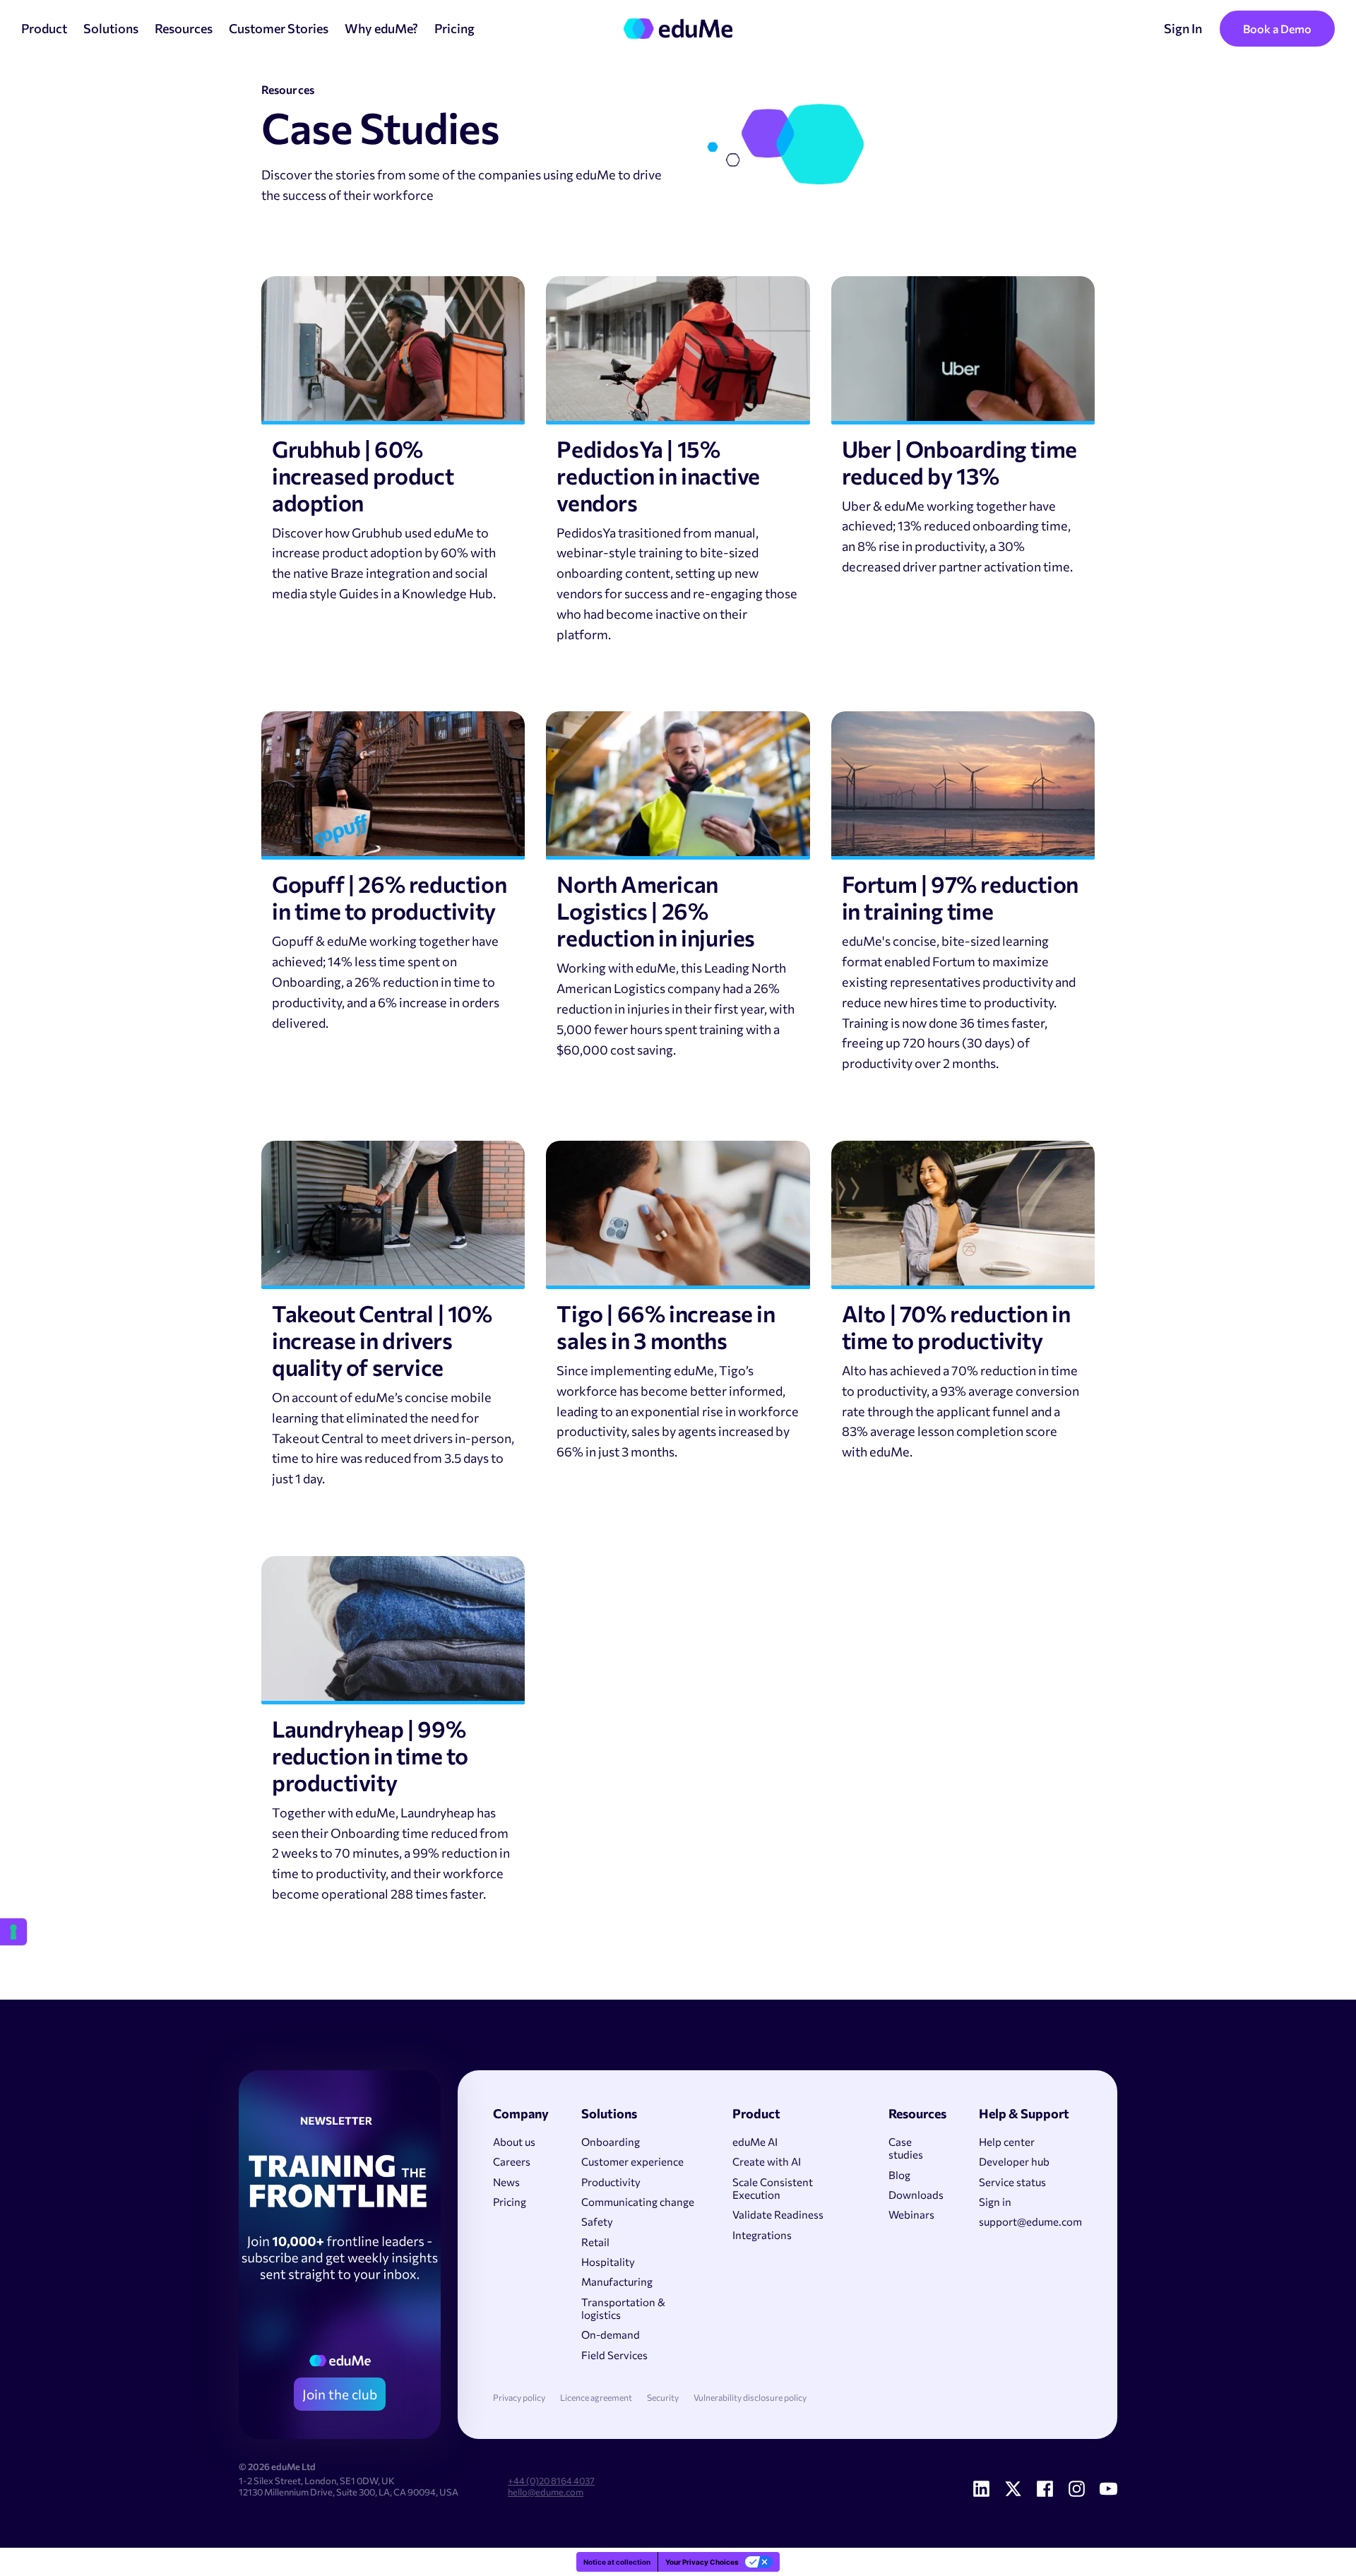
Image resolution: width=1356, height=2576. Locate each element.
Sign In (1183, 28)
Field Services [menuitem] (614, 2355)
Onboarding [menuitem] (611, 2142)
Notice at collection (617, 2562)
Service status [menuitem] (1012, 2182)
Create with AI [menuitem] (767, 2161)
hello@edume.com (546, 2492)
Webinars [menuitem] (911, 2214)
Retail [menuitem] (595, 2242)
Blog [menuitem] (899, 2175)
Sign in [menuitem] (995, 2202)
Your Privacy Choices (702, 2562)
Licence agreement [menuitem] (596, 2398)
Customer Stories (279, 28)
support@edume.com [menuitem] (1030, 2221)
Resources (184, 28)
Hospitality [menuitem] (608, 2262)
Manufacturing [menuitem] (617, 2281)
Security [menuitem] (663, 2398)
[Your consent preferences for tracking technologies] (13, 1932)
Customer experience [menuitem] (632, 2161)
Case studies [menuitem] (906, 2148)
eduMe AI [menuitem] (755, 2142)
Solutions (111, 28)
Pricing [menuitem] (510, 2202)
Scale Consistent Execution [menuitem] (773, 2188)
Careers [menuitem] (512, 2161)
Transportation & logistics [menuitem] (623, 2308)
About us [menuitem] (514, 2142)
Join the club (340, 2394)
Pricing (454, 28)
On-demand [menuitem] (611, 2334)
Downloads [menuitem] (916, 2195)
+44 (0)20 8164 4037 (551, 2481)
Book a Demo (1277, 29)
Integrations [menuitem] (762, 2235)
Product (44, 28)
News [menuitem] (506, 2182)
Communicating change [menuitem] (638, 2202)
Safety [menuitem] (597, 2221)
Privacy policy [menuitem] (519, 2398)
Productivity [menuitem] (611, 2182)
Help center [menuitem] (1007, 2142)
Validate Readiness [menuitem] (778, 2214)
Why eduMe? (381, 28)
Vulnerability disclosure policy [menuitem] (750, 2398)
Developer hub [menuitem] (1014, 2161)
